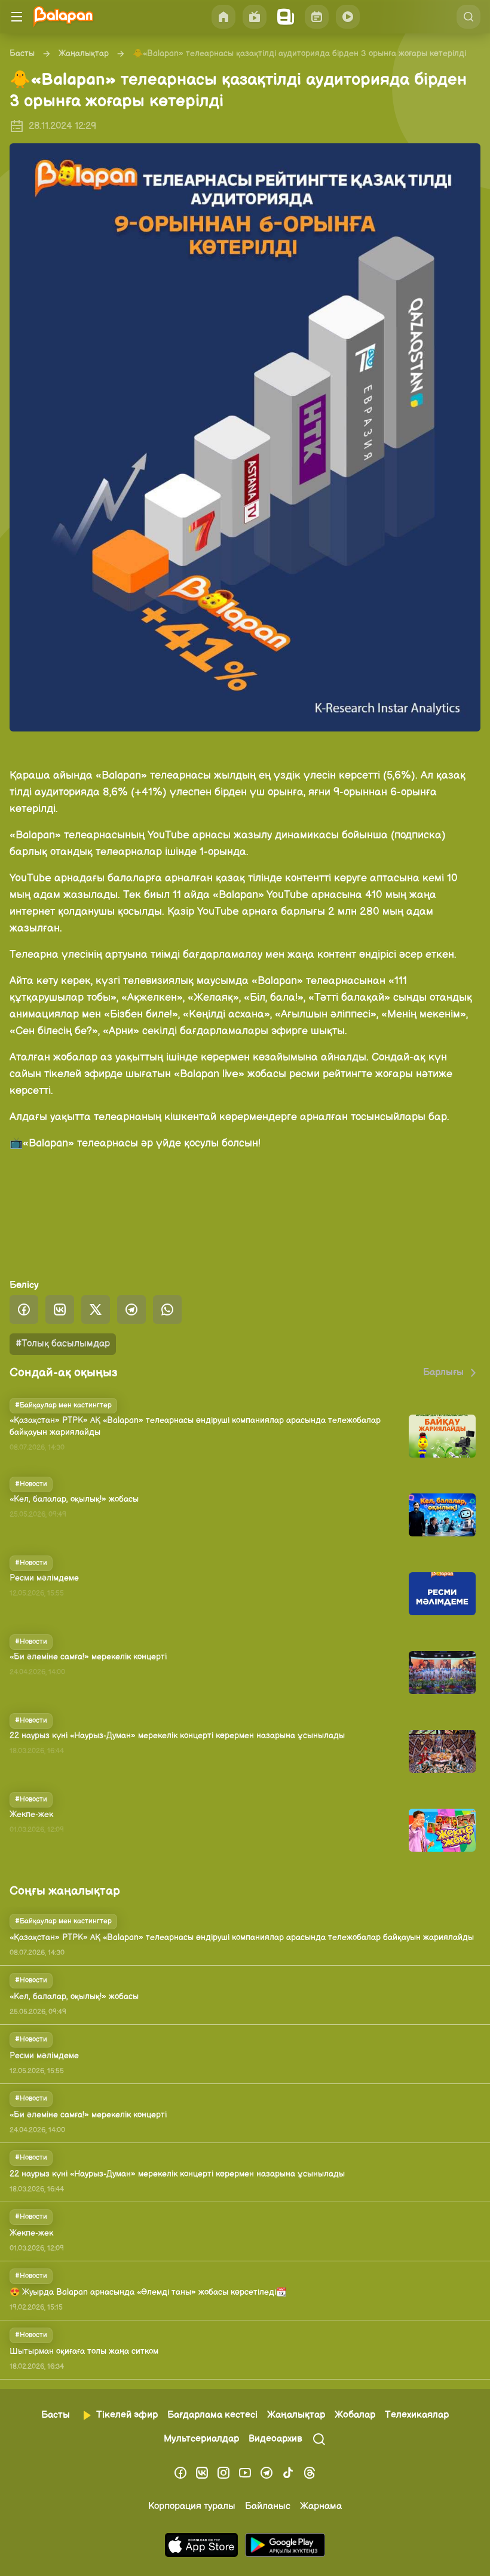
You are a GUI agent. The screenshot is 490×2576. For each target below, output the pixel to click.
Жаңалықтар (84, 53)
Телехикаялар (417, 2415)
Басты (22, 53)
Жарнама (321, 2506)
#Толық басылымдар (63, 1344)
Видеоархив (275, 2439)
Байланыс (268, 2506)
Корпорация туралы (192, 2506)
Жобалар (355, 2415)
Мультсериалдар (201, 2439)
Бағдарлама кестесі (212, 2415)
